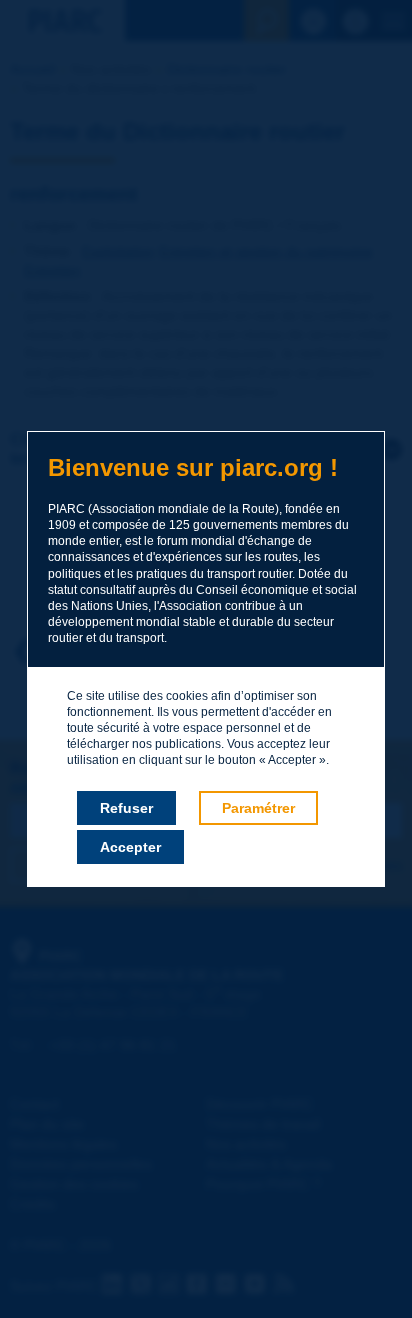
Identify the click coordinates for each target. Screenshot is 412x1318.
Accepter (130, 847)
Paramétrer (258, 808)
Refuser (126, 808)
